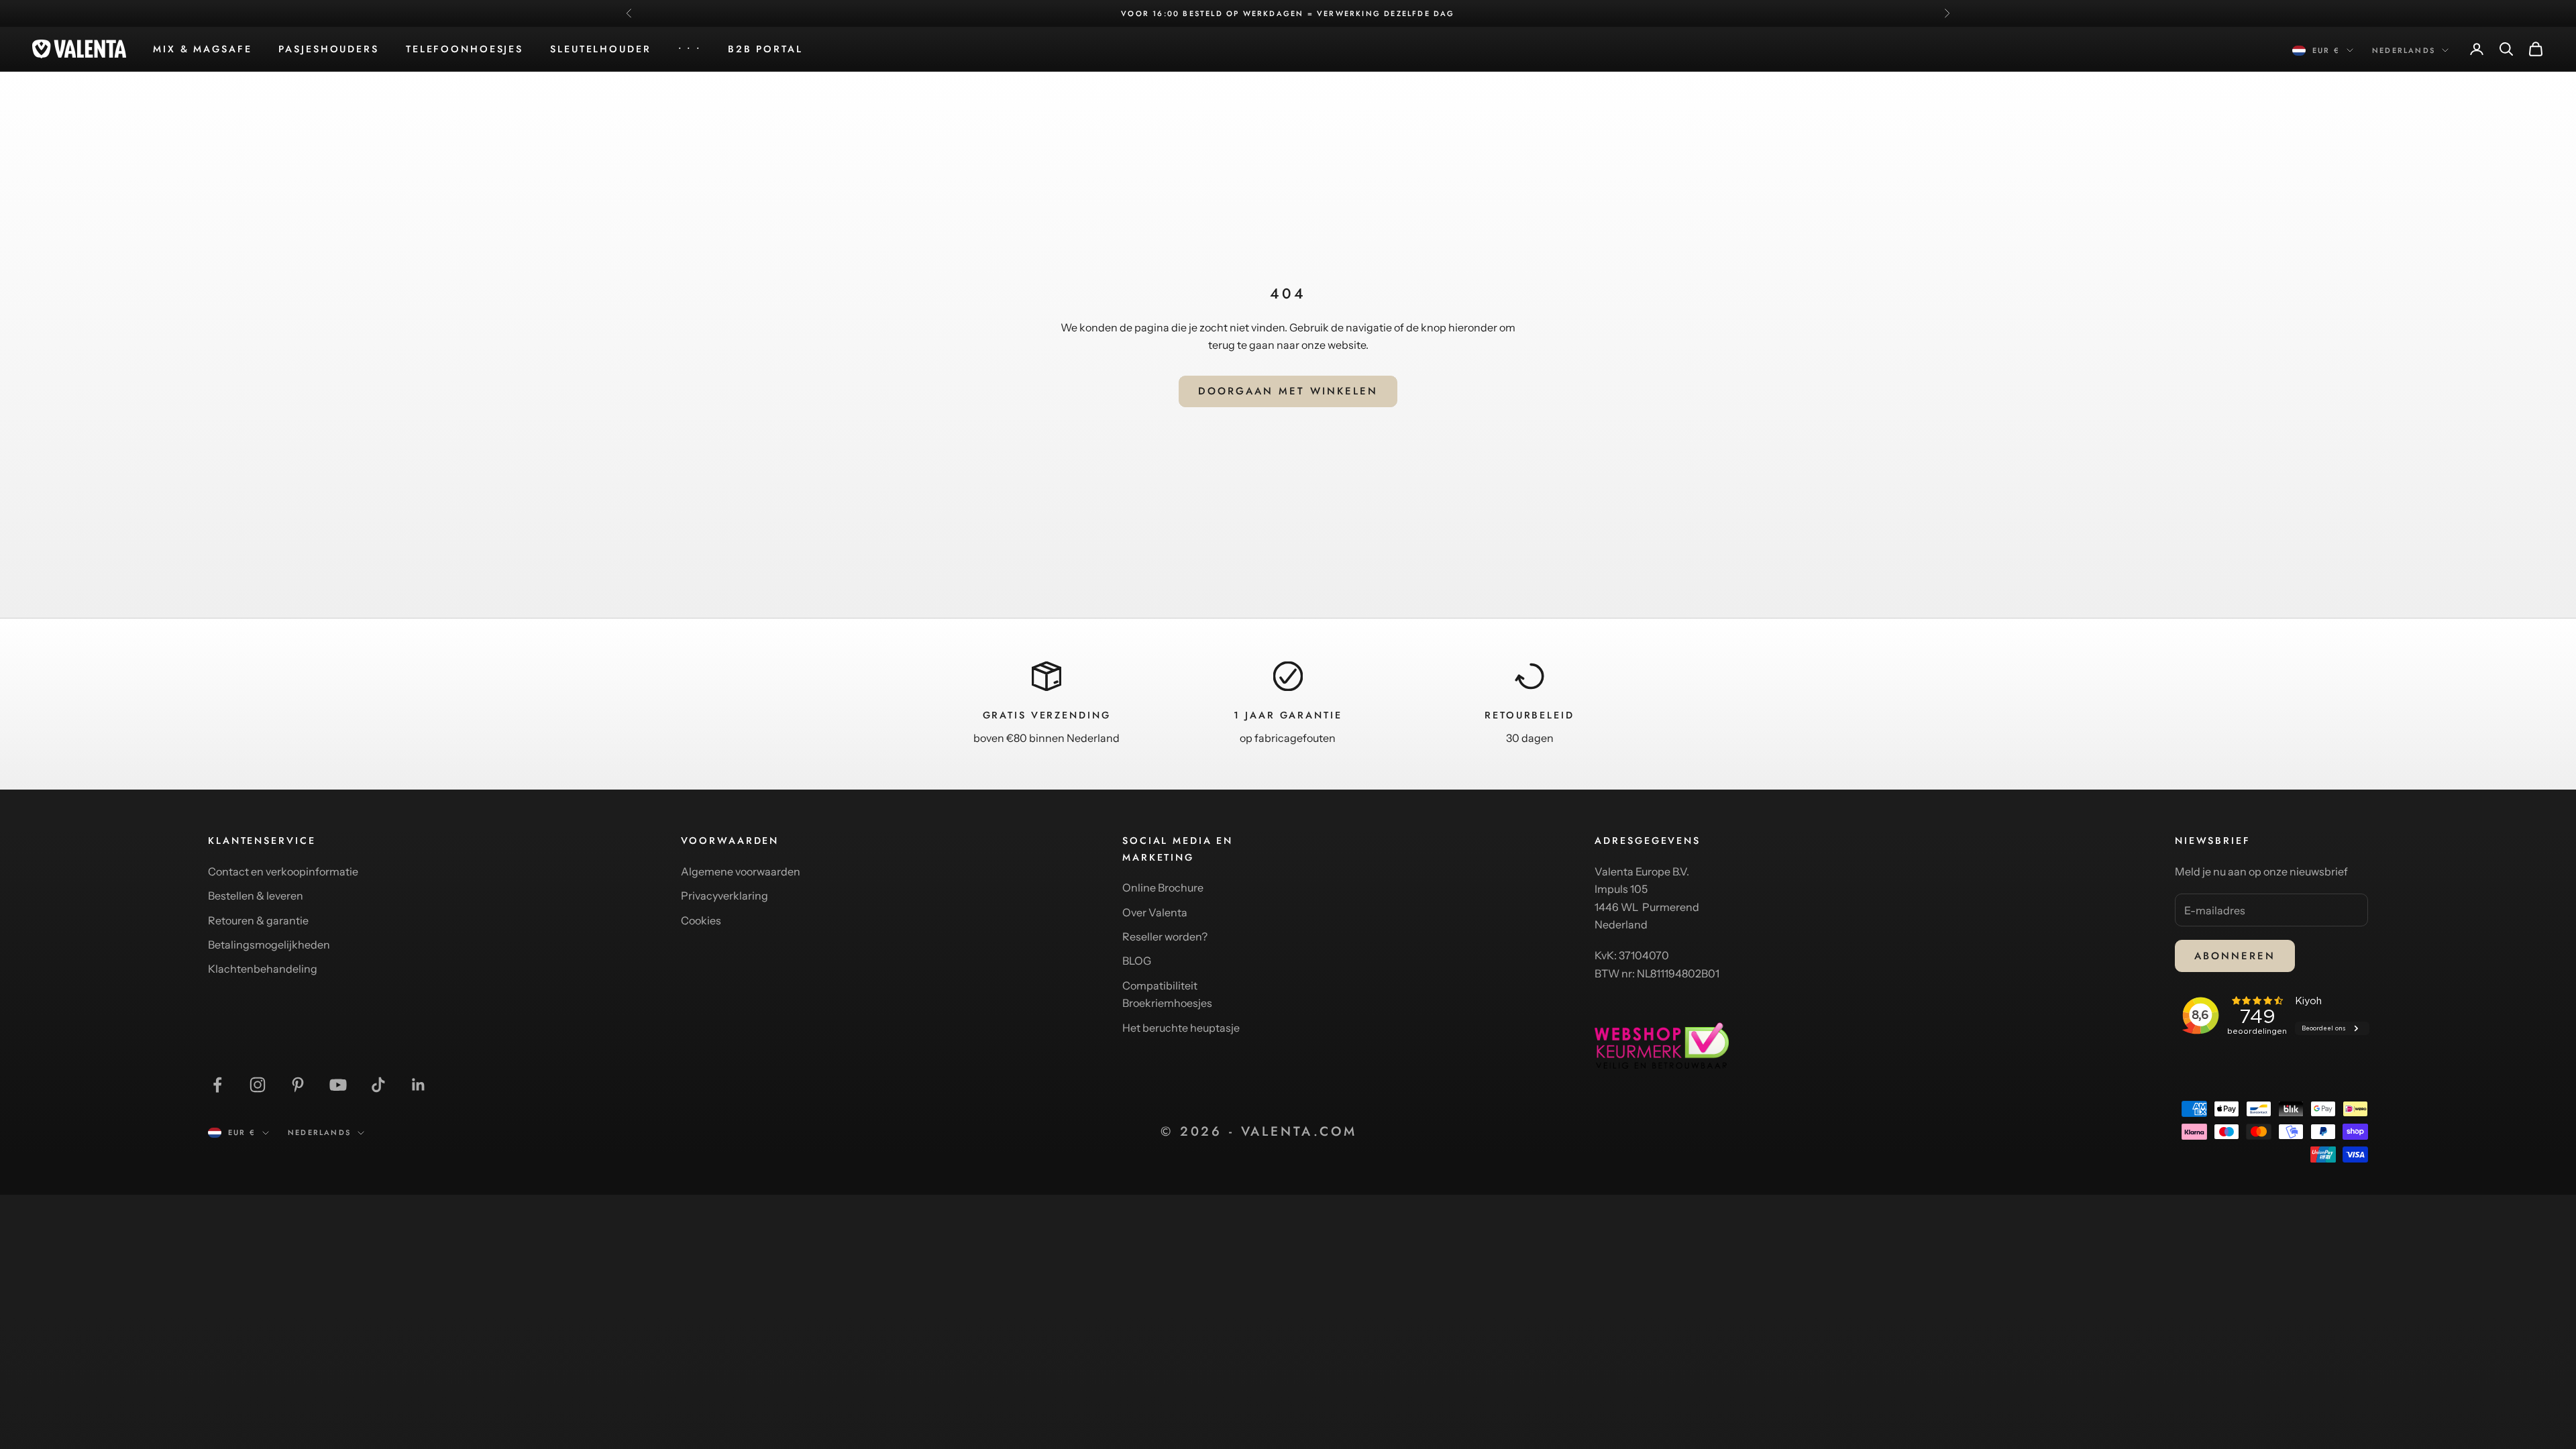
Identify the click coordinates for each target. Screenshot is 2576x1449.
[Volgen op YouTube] (338, 1085)
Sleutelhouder (600, 49)
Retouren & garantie (258, 920)
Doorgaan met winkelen (1288, 391)
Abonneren (2235, 956)
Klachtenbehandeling (263, 969)
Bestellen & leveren (256, 896)
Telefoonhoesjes (465, 49)
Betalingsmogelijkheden (269, 945)
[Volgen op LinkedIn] (419, 1085)
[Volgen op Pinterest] (298, 1085)
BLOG (1137, 961)
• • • (690, 49)
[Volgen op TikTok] (378, 1085)
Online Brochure (1163, 888)
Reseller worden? (1165, 936)
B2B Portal (765, 49)
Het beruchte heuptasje (1181, 1028)
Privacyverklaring (724, 896)
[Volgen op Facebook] (217, 1085)
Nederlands (2404, 50)
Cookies (701, 920)
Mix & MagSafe (202, 49)
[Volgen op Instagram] (258, 1085)
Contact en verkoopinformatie (283, 871)
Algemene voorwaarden (741, 871)
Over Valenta (1155, 912)
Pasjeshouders (328, 49)
